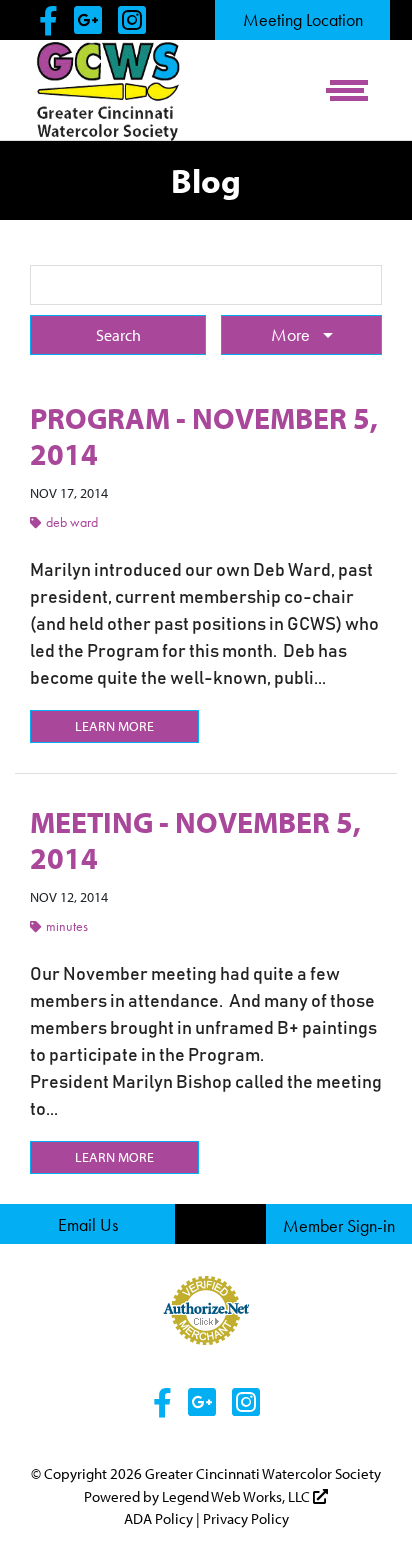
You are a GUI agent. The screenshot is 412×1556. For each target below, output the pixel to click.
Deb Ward (72, 522)
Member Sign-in (339, 1225)
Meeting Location (303, 19)
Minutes (67, 926)
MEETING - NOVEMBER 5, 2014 (195, 840)
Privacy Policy (246, 1518)
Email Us (88, 1224)
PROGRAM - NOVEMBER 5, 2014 (204, 436)
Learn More (114, 726)
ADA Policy (158, 1518)
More (292, 334)
